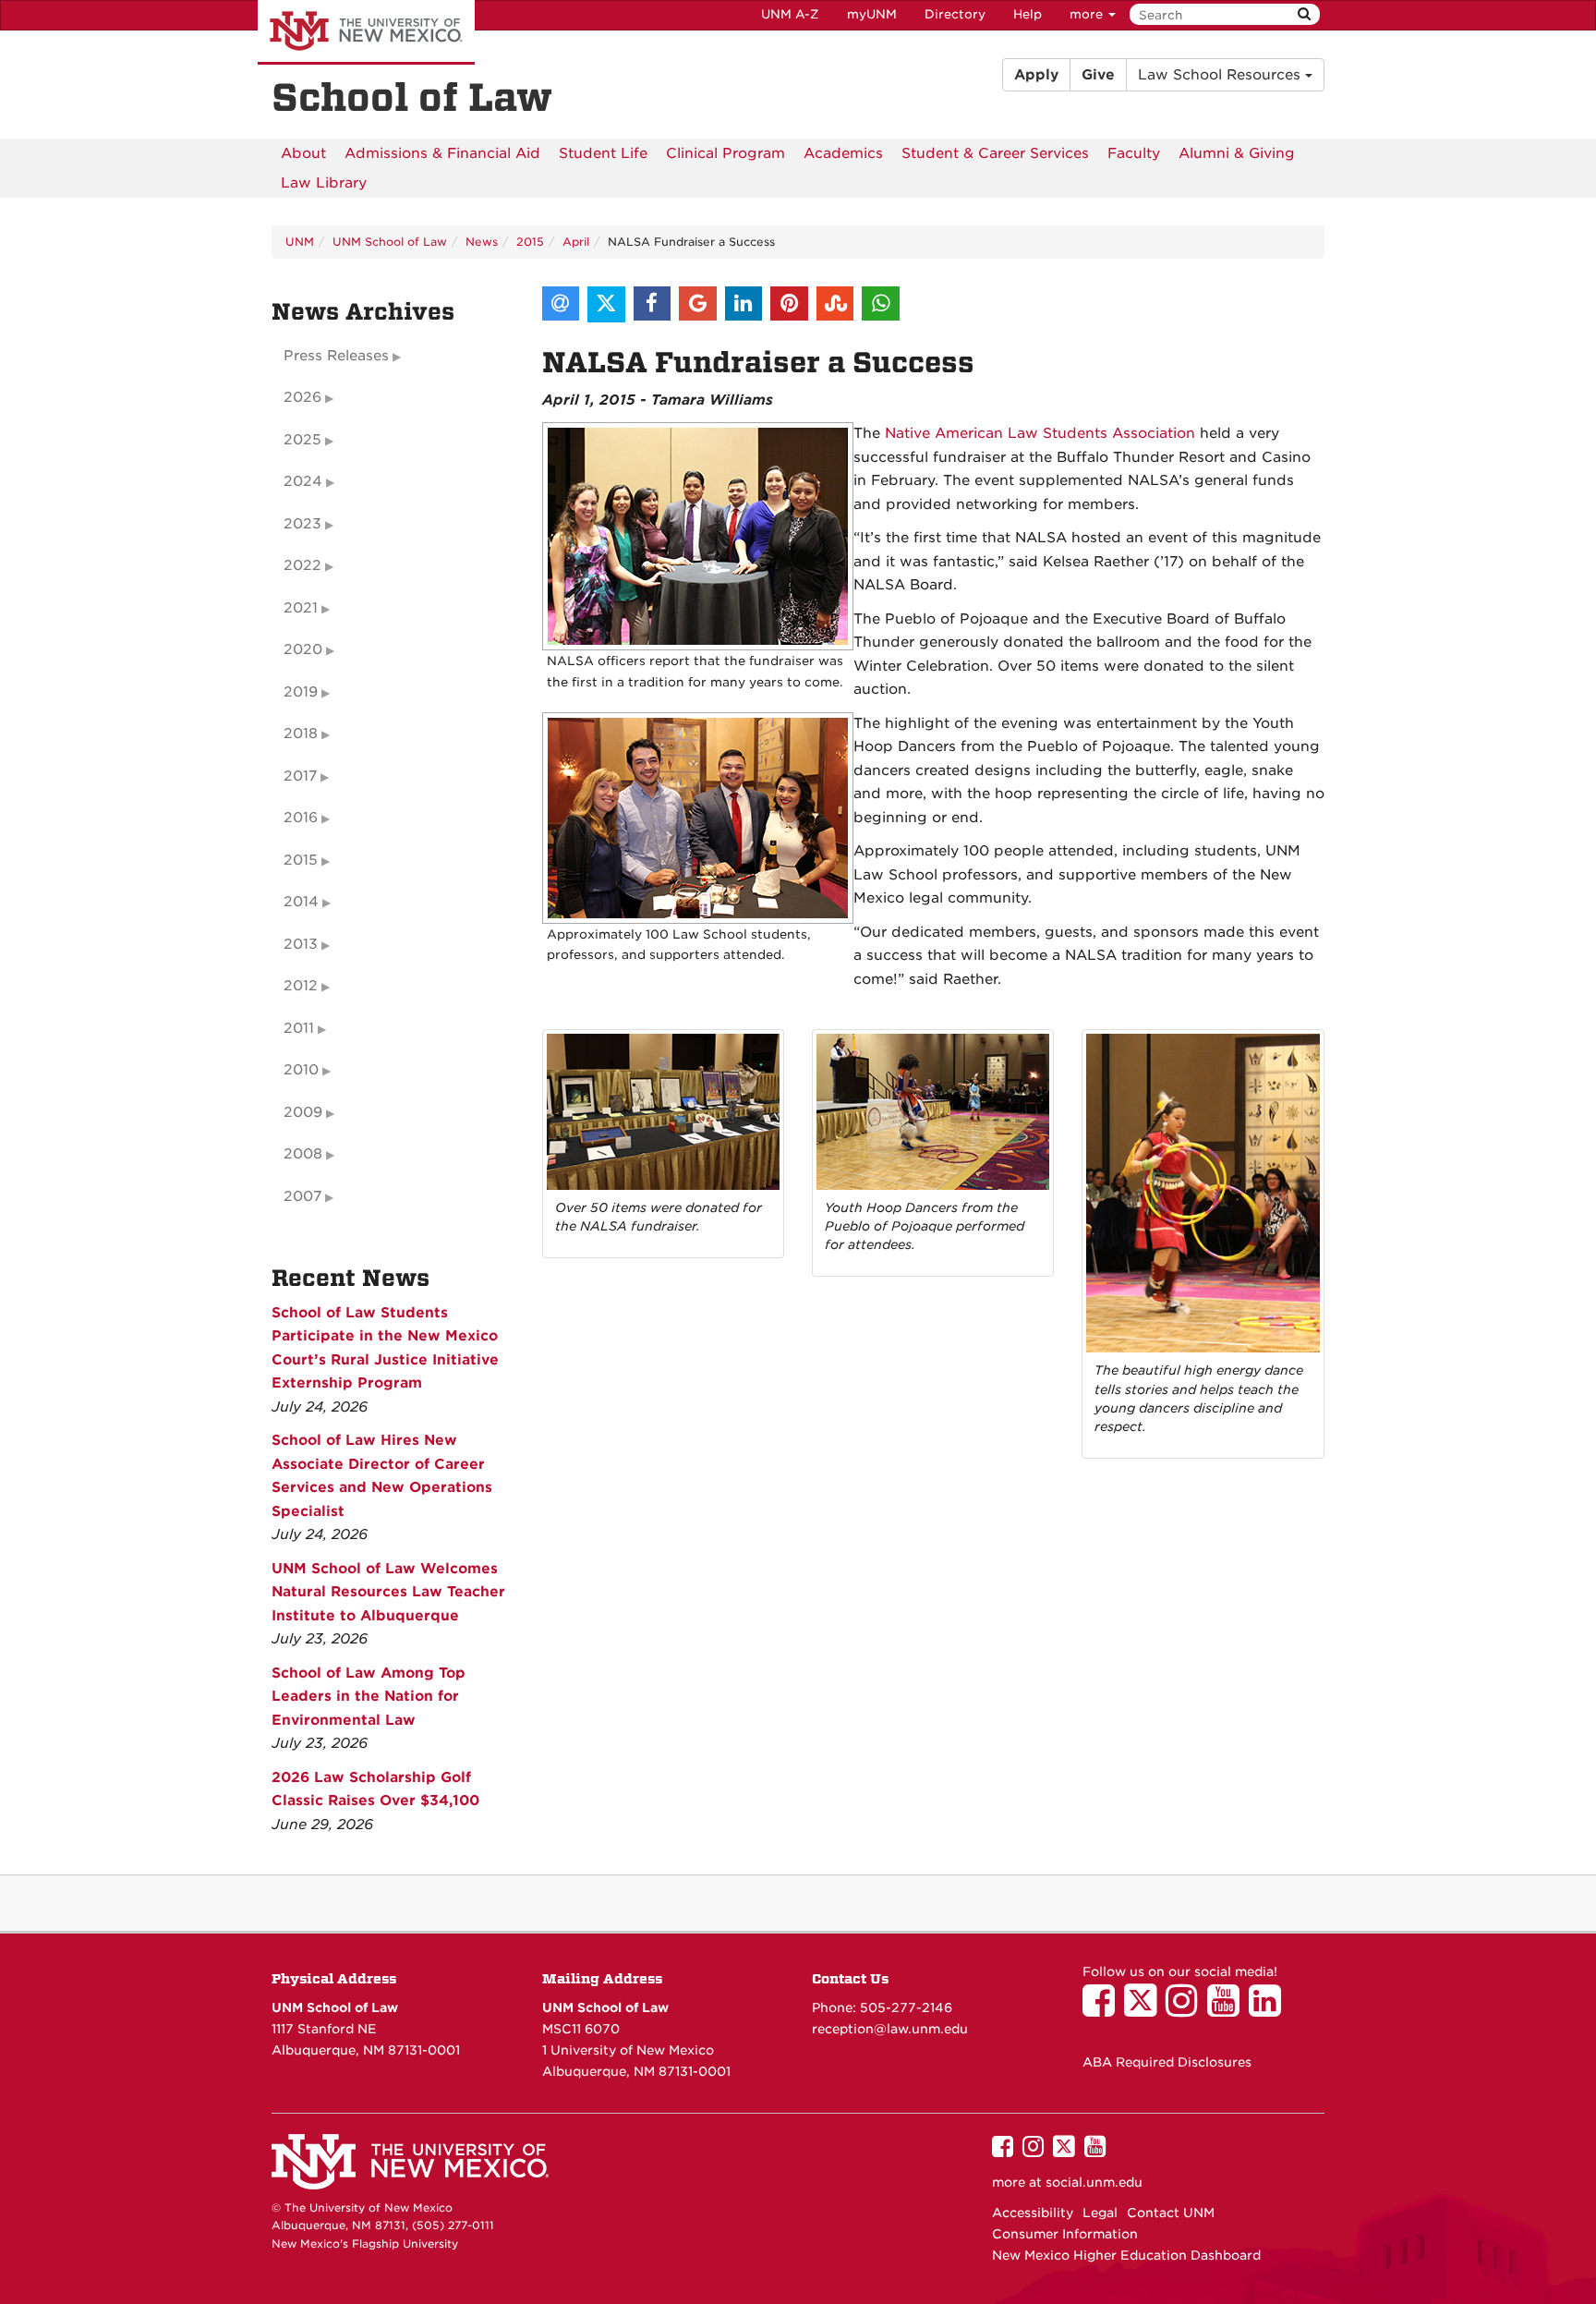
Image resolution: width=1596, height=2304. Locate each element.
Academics (843, 153)
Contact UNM (1171, 2213)
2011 (299, 1028)
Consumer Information (1065, 2234)
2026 (302, 397)
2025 (302, 440)
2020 (303, 649)
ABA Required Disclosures (1167, 2062)
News (482, 242)
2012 (301, 986)
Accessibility (1033, 2213)
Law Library (324, 183)
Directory (955, 14)
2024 (303, 481)
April (576, 242)
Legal (1100, 2213)
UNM (300, 242)
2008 (303, 1154)
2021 (301, 608)
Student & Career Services (995, 153)
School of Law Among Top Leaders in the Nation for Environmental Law (369, 1697)
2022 (302, 565)
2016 (301, 818)
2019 (301, 692)
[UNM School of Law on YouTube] (1228, 2009)
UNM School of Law (390, 242)
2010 (301, 1070)
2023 (302, 524)
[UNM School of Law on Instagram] (1186, 2009)
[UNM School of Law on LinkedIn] (1270, 2009)
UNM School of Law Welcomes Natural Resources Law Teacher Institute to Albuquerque (388, 1592)
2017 (300, 776)
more (1088, 14)
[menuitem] (303, 153)
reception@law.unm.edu (890, 2029)
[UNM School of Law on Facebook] (1103, 2009)
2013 (301, 944)
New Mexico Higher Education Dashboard (1126, 2255)
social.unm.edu (1094, 2182)
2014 (301, 902)
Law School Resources (1221, 75)
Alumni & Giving (1237, 153)
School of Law (412, 98)
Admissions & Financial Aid (442, 153)
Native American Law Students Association (1040, 433)
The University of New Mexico (366, 32)
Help (1028, 14)
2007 (302, 1196)
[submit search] (1304, 14)
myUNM (872, 14)
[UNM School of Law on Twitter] (1145, 2009)
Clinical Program (725, 153)
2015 (530, 242)
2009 (303, 1112)
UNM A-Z (790, 14)
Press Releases (336, 356)
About (303, 153)
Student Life (603, 153)
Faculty (1134, 153)
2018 (301, 734)
